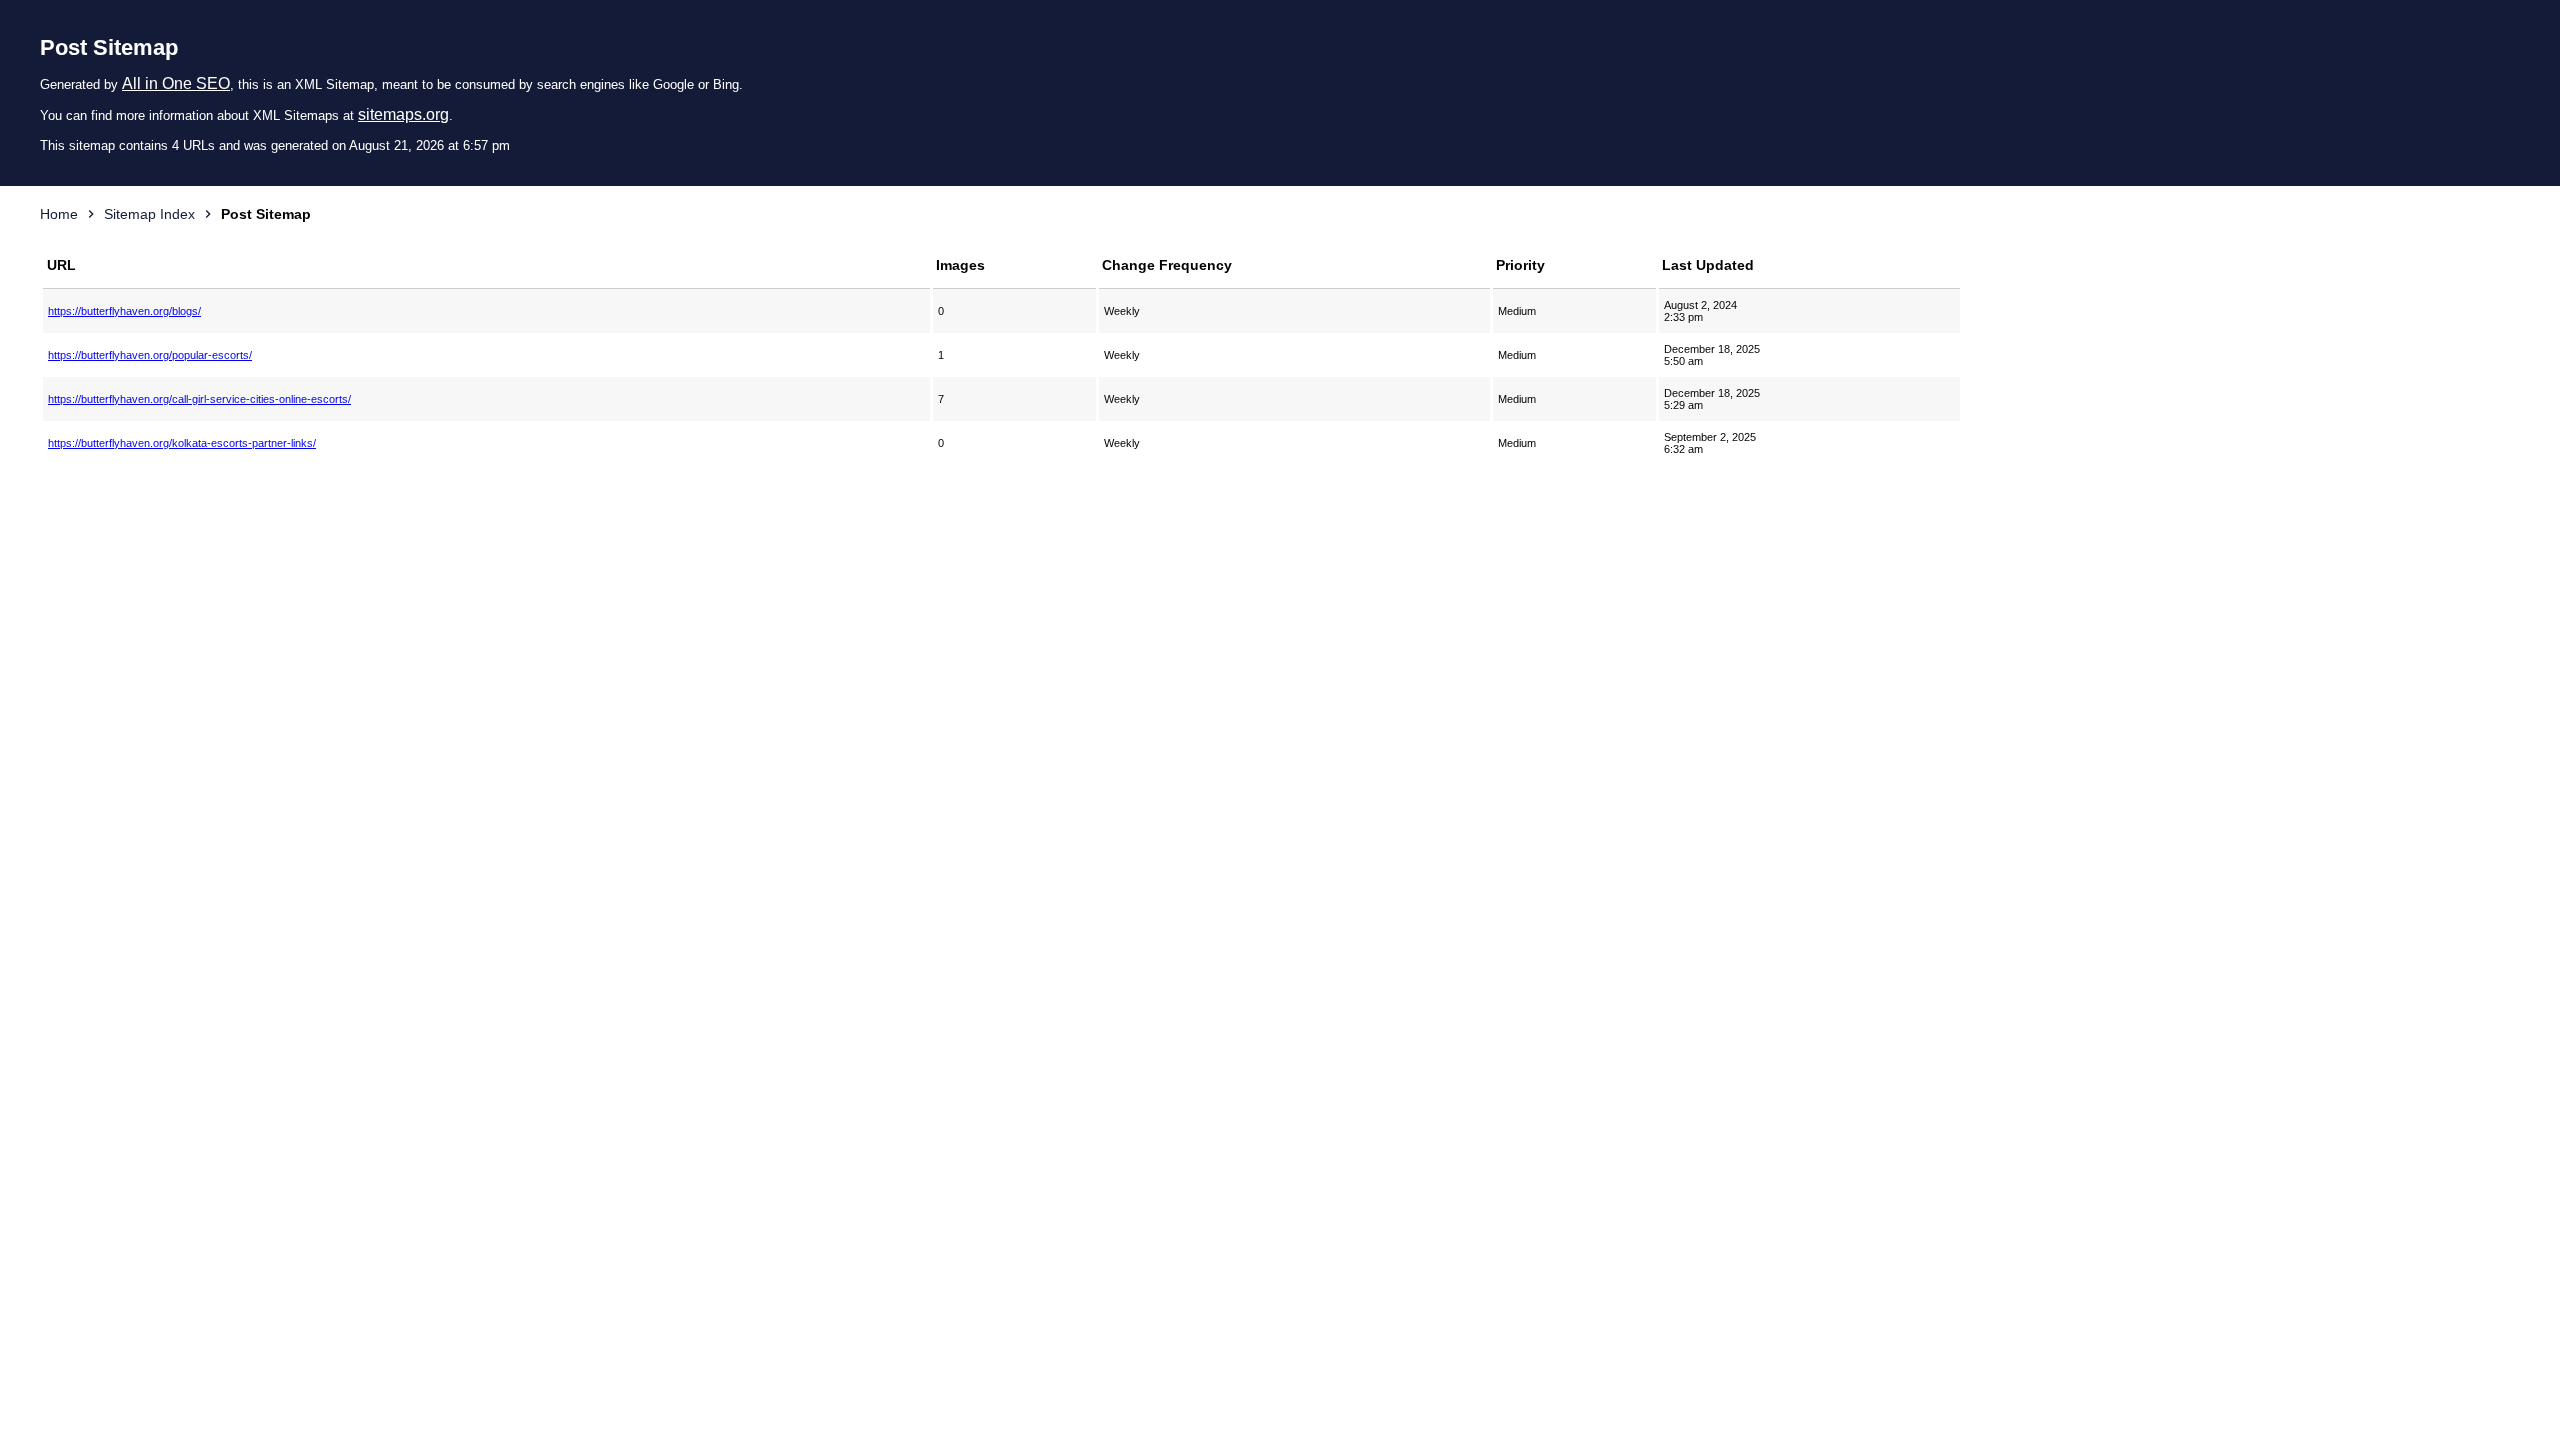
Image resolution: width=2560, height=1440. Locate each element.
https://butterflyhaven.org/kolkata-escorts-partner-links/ (182, 443)
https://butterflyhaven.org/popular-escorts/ (150, 355)
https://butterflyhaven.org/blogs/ (124, 311)
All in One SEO (176, 83)
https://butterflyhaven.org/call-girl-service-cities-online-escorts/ (199, 399)
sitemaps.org (403, 114)
